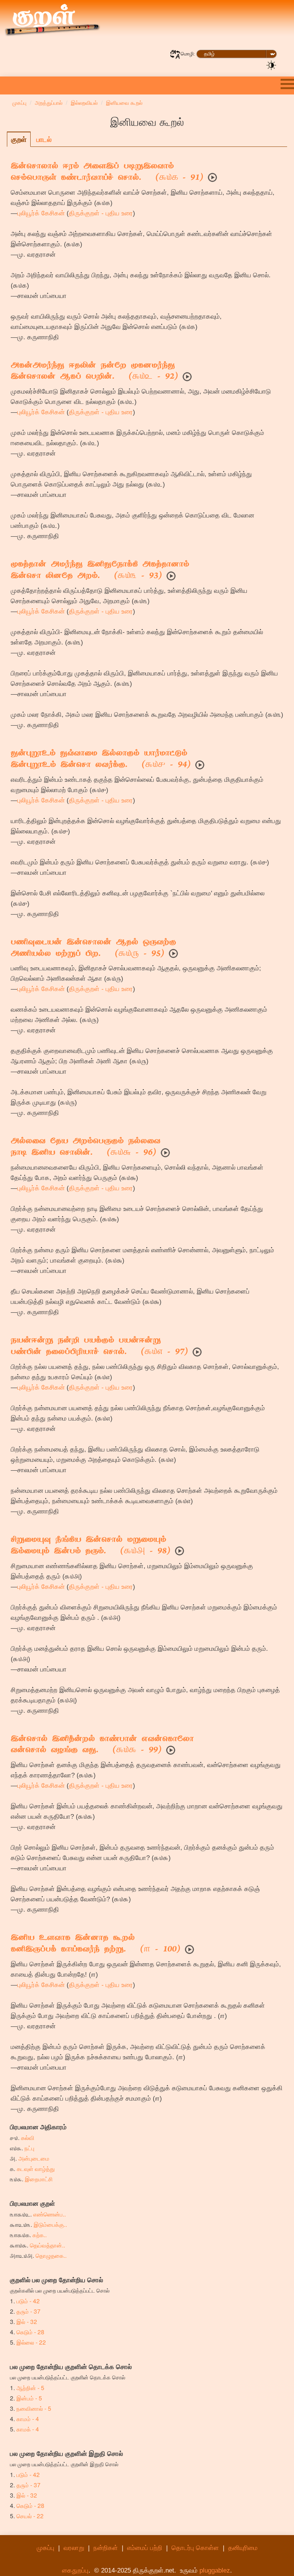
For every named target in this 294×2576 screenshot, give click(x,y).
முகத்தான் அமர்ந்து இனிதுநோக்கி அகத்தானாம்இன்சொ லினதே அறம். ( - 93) (100, 571)
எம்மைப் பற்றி (145, 2548)
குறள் (19, 139)
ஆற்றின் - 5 (30, 2387)
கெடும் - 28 (30, 2332)
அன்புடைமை (34, 2158)
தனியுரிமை (243, 2548)
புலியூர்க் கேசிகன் (41, 213)
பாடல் (44, 139)
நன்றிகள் (106, 2548)
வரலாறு (74, 2548)
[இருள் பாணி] (271, 65)
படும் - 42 (28, 2301)
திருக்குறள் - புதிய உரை (101, 213)
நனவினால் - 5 (34, 2408)
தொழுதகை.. (51, 2255)
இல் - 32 (27, 2321)
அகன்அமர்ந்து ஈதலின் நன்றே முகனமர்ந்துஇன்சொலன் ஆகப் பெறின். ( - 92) (94, 372)
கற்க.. (40, 2234)
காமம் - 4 (28, 2418)
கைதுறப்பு (75, 2570)
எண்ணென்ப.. (50, 2214)
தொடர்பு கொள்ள (195, 2548)
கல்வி (28, 2137)
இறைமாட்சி (39, 2179)
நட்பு (29, 2148)
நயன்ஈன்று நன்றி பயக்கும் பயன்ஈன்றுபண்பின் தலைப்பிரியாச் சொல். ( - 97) (99, 1347)
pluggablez (215, 2570)
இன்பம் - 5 (29, 2398)
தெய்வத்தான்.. (47, 2245)
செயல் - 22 (30, 2516)
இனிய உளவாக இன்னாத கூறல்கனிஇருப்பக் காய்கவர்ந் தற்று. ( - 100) (96, 1944)
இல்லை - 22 (31, 2342)
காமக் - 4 (28, 2429)
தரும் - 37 (29, 2311)
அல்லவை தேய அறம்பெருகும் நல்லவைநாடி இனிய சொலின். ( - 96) (86, 1147)
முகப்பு (46, 2548)
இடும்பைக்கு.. (50, 2224)
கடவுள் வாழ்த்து (36, 2168)
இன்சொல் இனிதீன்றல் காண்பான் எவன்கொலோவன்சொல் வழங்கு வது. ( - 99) (102, 1745)
